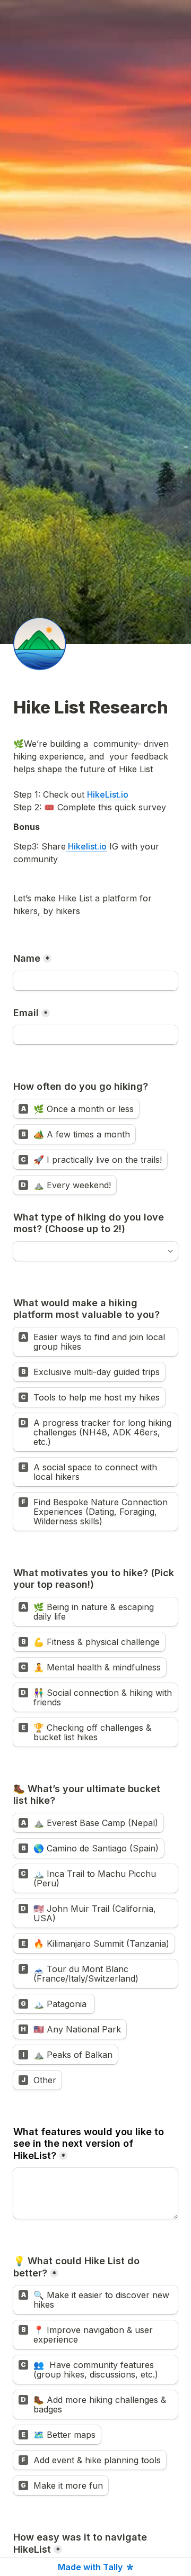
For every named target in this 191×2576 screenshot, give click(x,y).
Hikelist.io (86, 846)
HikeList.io (108, 794)
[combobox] (91, 1251)
